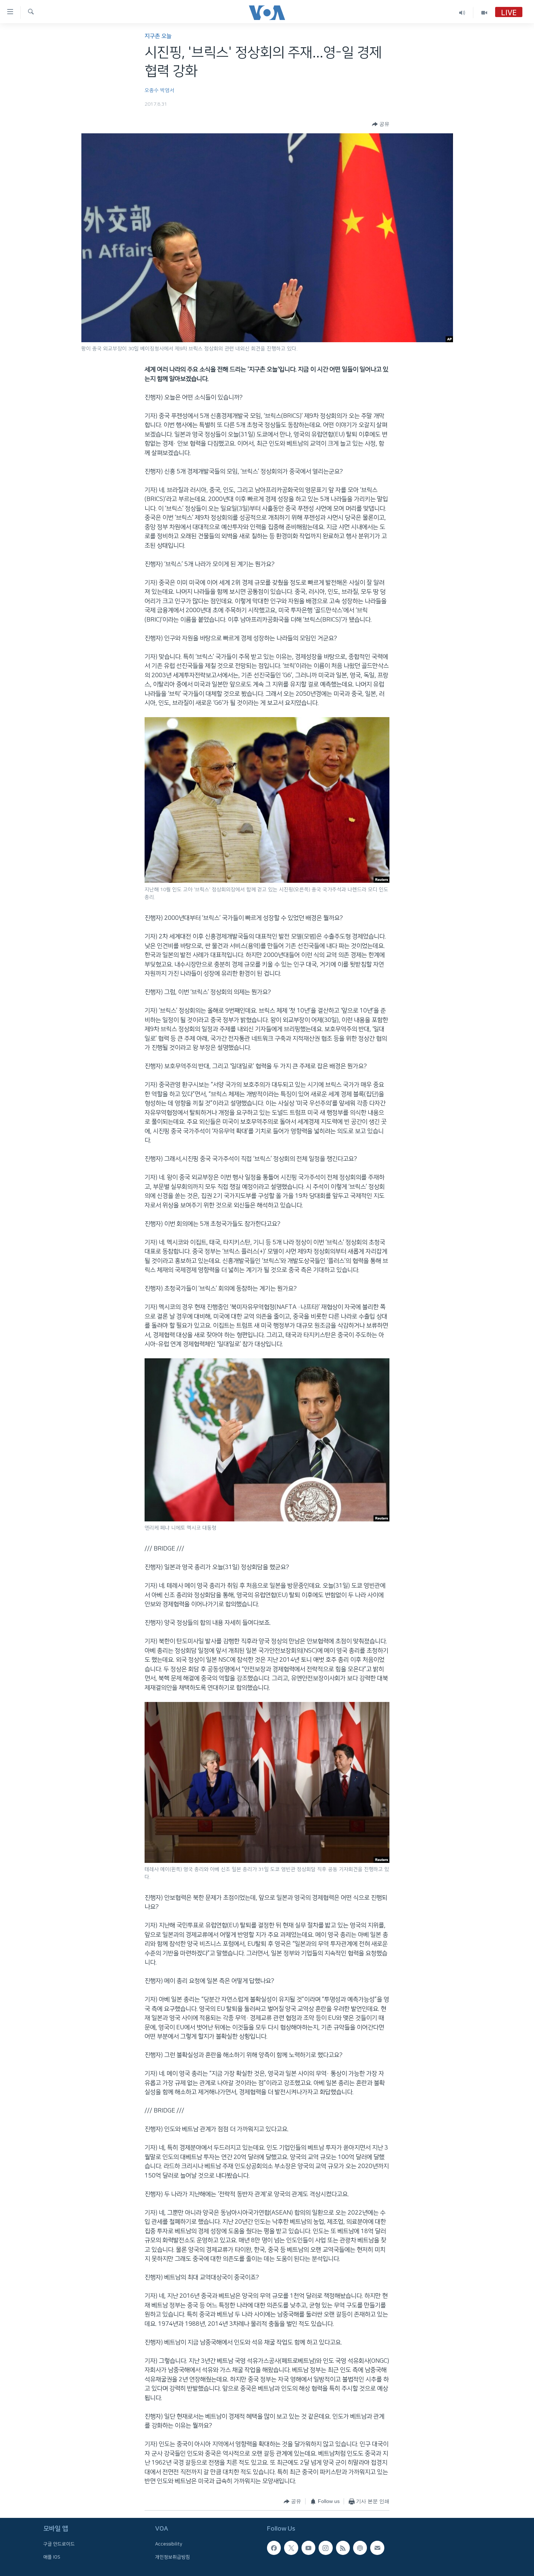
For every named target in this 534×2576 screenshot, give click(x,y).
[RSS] (343, 2548)
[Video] (484, 13)
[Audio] (462, 13)
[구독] (377, 2548)
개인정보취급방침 (173, 2557)
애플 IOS (52, 2557)
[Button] (381, 124)
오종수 (152, 90)
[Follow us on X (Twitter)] (291, 2548)
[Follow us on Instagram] (325, 2548)
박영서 (167, 90)
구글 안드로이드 (59, 2544)
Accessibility (169, 2544)
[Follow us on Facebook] (274, 2548)
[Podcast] (360, 2548)
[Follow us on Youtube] (308, 2548)
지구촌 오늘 (158, 36)
